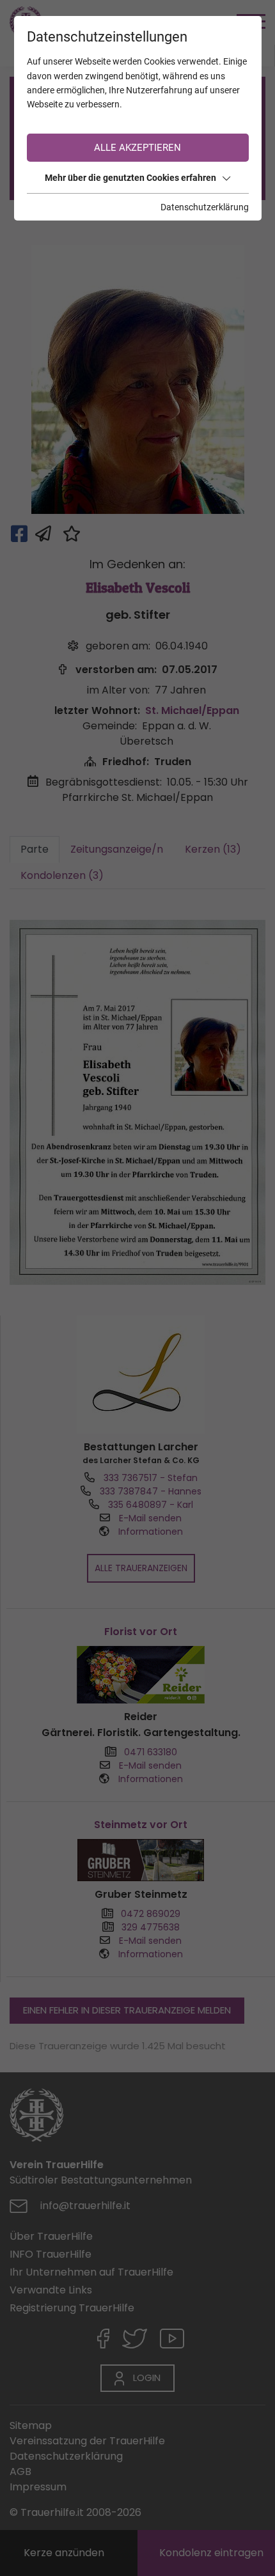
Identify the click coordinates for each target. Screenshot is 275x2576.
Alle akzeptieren (137, 148)
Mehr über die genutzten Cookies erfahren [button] (130, 178)
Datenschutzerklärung (205, 207)
